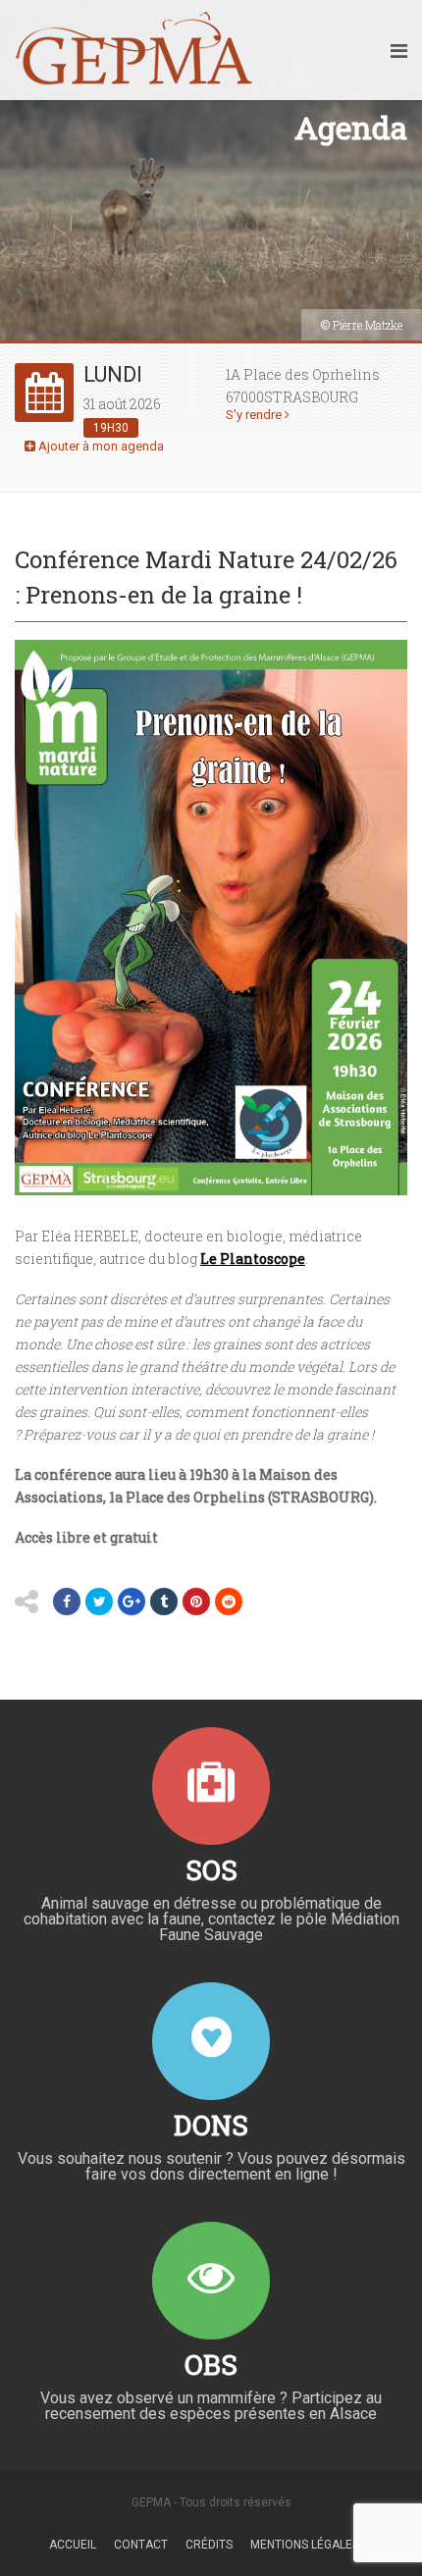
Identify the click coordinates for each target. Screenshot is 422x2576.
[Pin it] (196, 1602)
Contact (141, 2545)
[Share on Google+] (132, 1602)
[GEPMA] (134, 50)
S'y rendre (255, 415)
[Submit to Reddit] (229, 1602)
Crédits (209, 2545)
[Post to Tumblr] (164, 1602)
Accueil (73, 2545)
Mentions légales (305, 2545)
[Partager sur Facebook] (67, 1602)
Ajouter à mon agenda (100, 446)
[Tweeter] (99, 1602)
